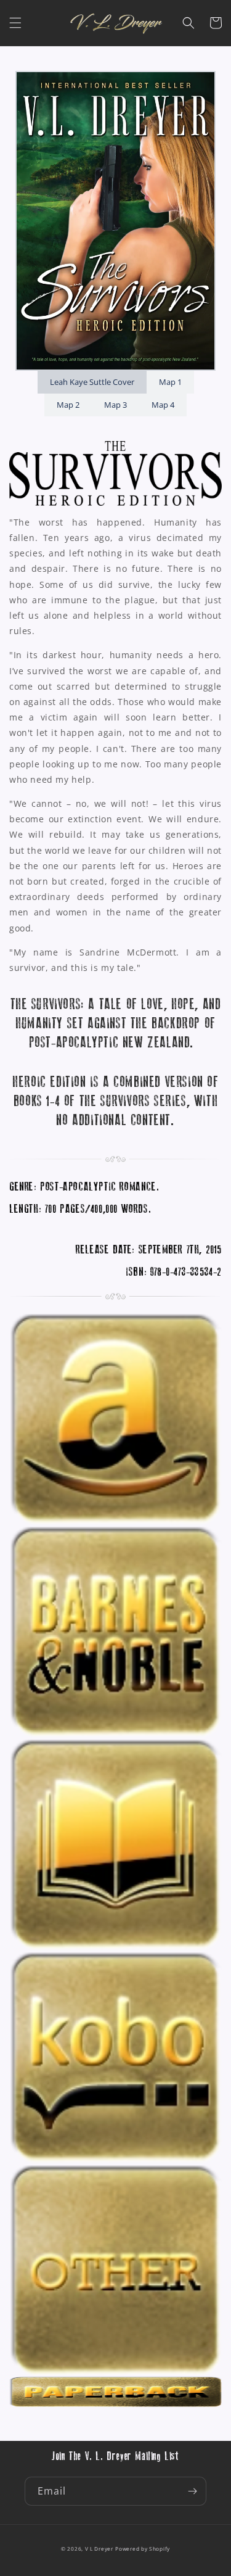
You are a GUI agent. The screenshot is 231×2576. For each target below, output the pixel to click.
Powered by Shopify (143, 2549)
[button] (15, 23)
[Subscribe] (192, 2491)
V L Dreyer (99, 2549)
